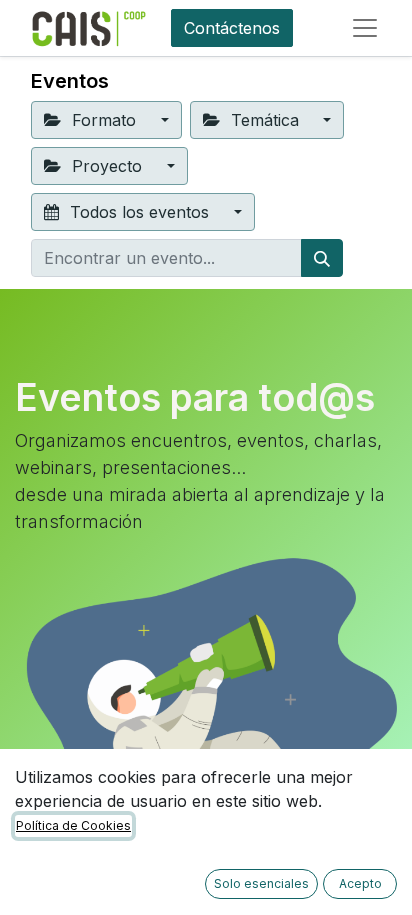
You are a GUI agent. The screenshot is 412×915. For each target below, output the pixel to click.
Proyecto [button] (107, 166)
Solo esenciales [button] (261, 883)
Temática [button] (265, 120)
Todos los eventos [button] (139, 212)
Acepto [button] (360, 883)
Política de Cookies (73, 825)
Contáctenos (232, 28)
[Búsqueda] (322, 258)
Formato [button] (104, 120)
